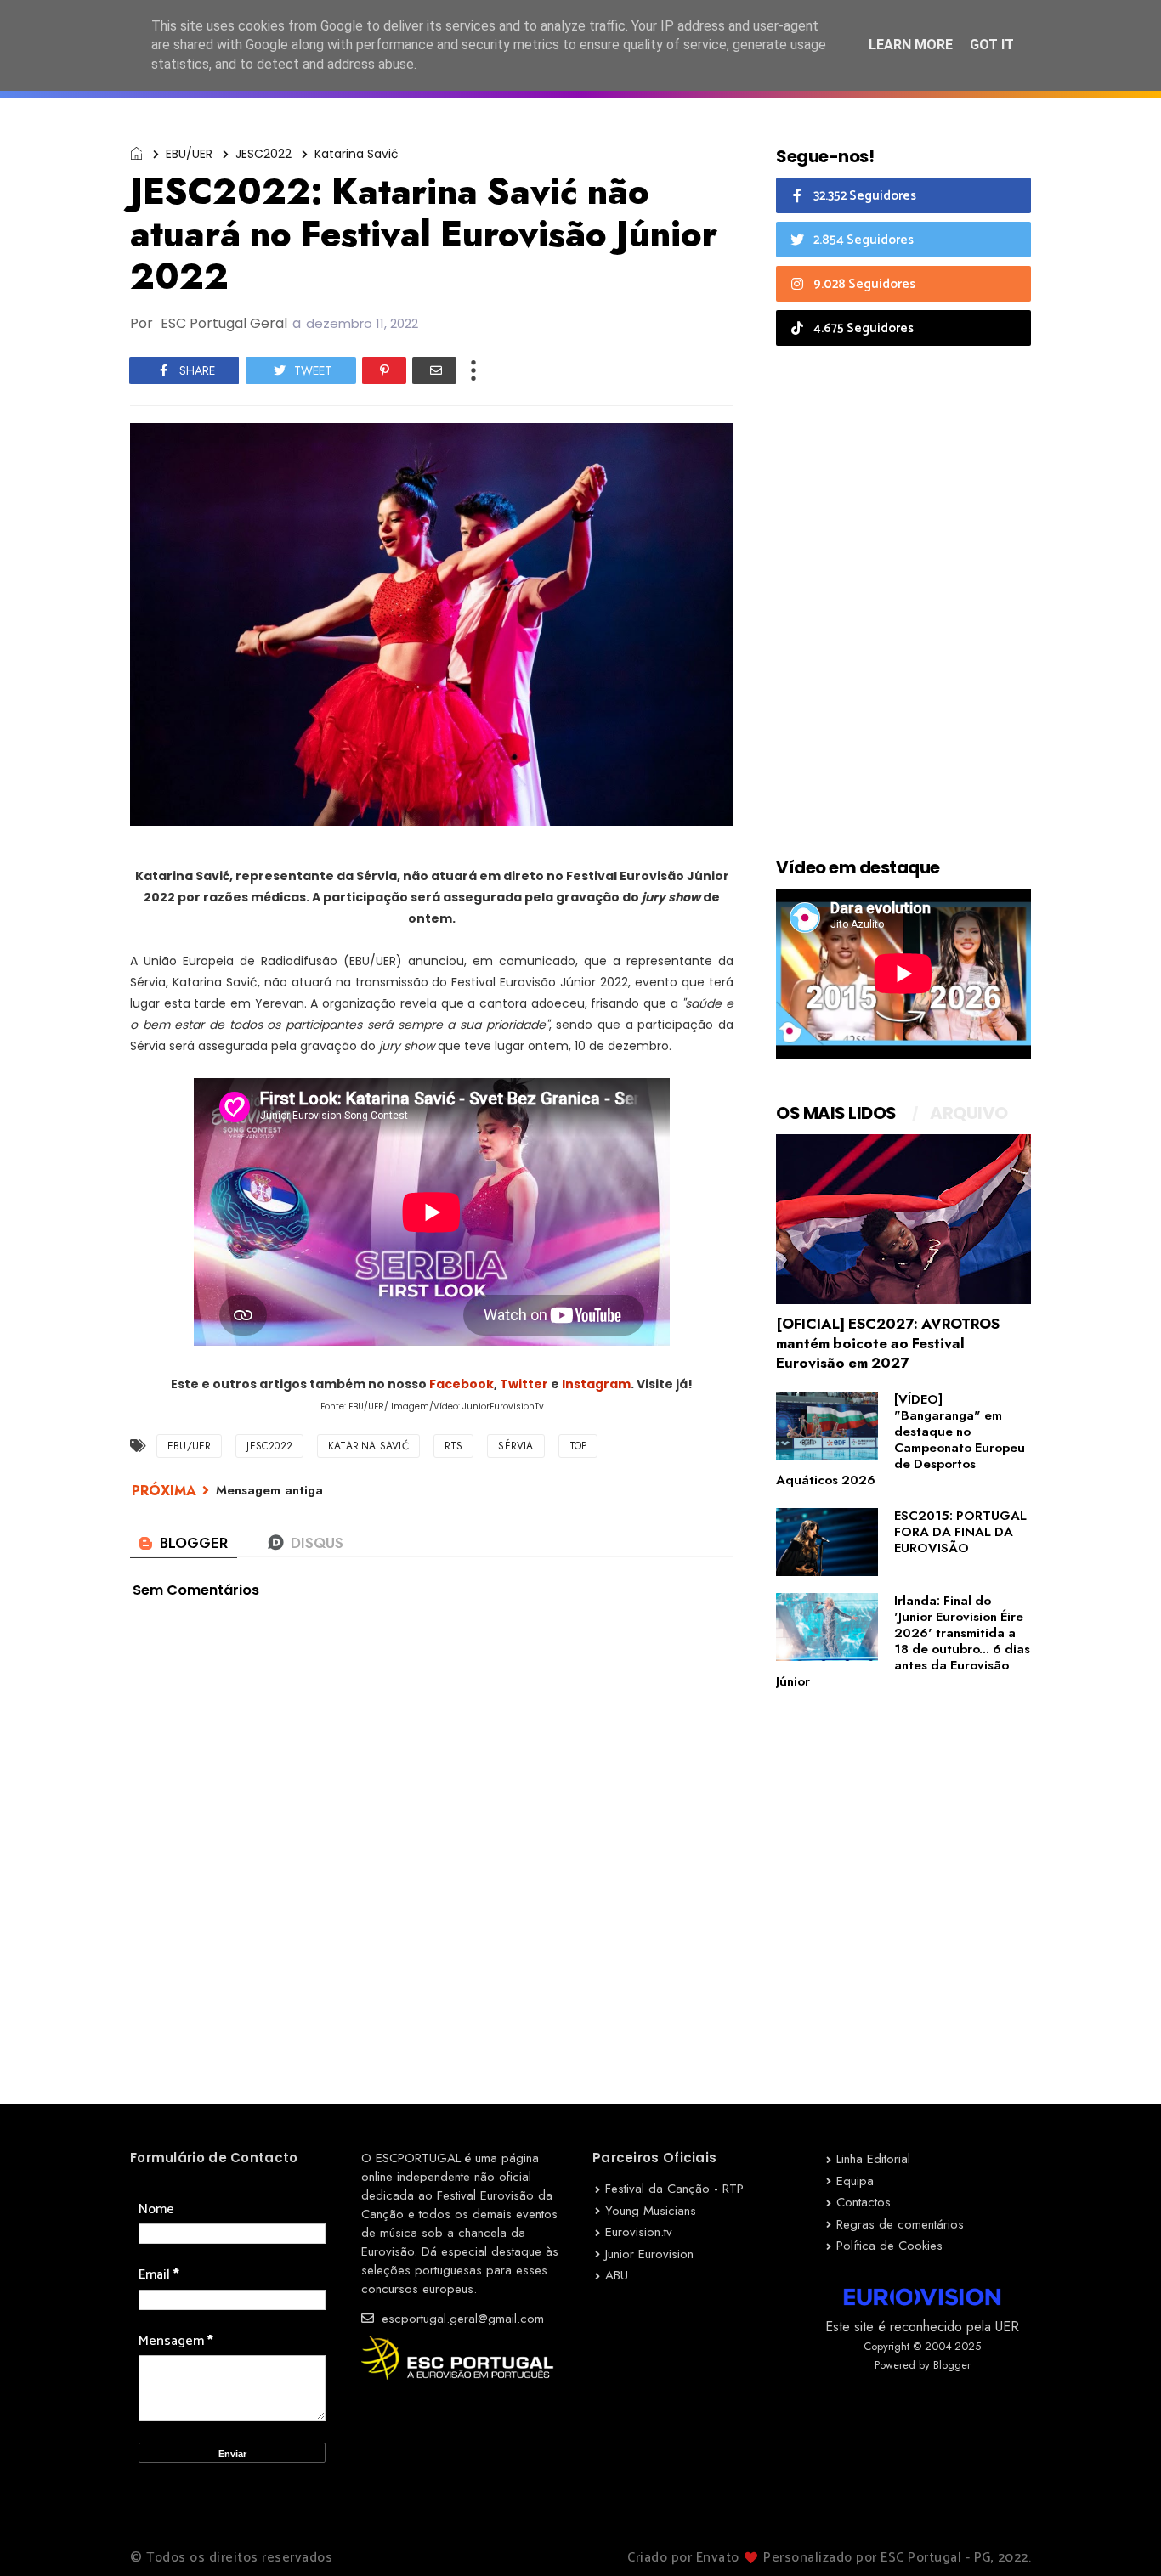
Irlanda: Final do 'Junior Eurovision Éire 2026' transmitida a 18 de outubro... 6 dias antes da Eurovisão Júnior (903, 1641)
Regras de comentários (900, 2224)
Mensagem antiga (269, 1490)
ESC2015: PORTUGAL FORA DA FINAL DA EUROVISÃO (960, 1532)
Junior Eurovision (649, 2254)
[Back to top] (1119, 2535)
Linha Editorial (873, 2159)
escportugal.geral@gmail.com (461, 2319)
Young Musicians (651, 2211)
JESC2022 (263, 154)
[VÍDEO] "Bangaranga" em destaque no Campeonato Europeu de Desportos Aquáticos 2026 (900, 1440)
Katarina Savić (357, 154)
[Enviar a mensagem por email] (434, 370)
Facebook (462, 1384)
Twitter (525, 1384)
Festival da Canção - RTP (674, 2189)
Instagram (596, 1384)
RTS (454, 1446)
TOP (578, 1446)
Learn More (911, 45)
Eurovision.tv (639, 2232)
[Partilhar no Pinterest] (384, 370)
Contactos (864, 2202)
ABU (617, 2275)
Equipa (855, 2181)
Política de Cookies (889, 2246)
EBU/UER (189, 154)
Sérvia (515, 1446)
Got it (992, 45)
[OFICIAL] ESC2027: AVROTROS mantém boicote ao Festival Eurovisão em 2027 (888, 1343)
